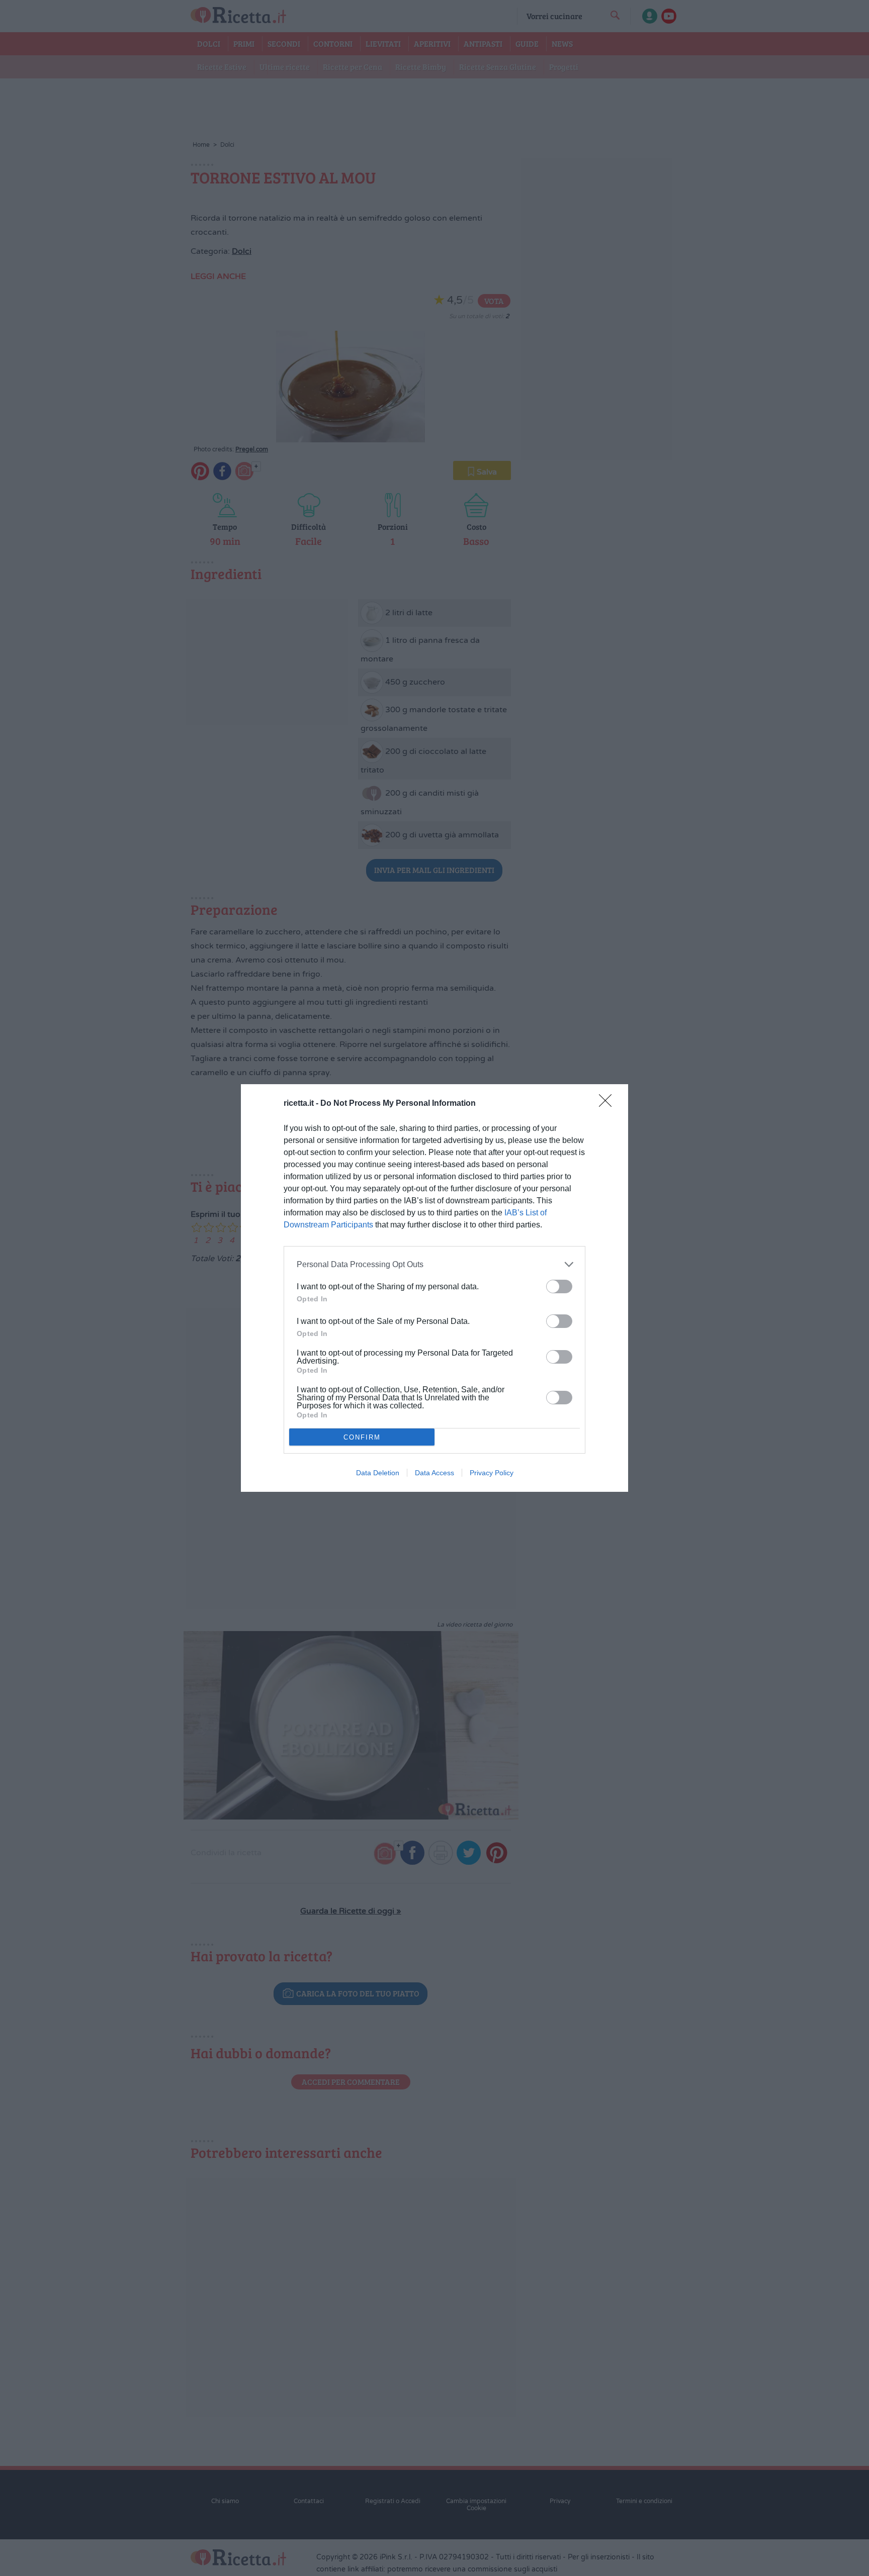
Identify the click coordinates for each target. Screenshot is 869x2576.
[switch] (559, 1286)
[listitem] (434, 1264)
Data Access (434, 1473)
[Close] (609, 1104)
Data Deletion (378, 1473)
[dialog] (434, 1288)
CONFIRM (362, 1437)
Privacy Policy (492, 1473)
